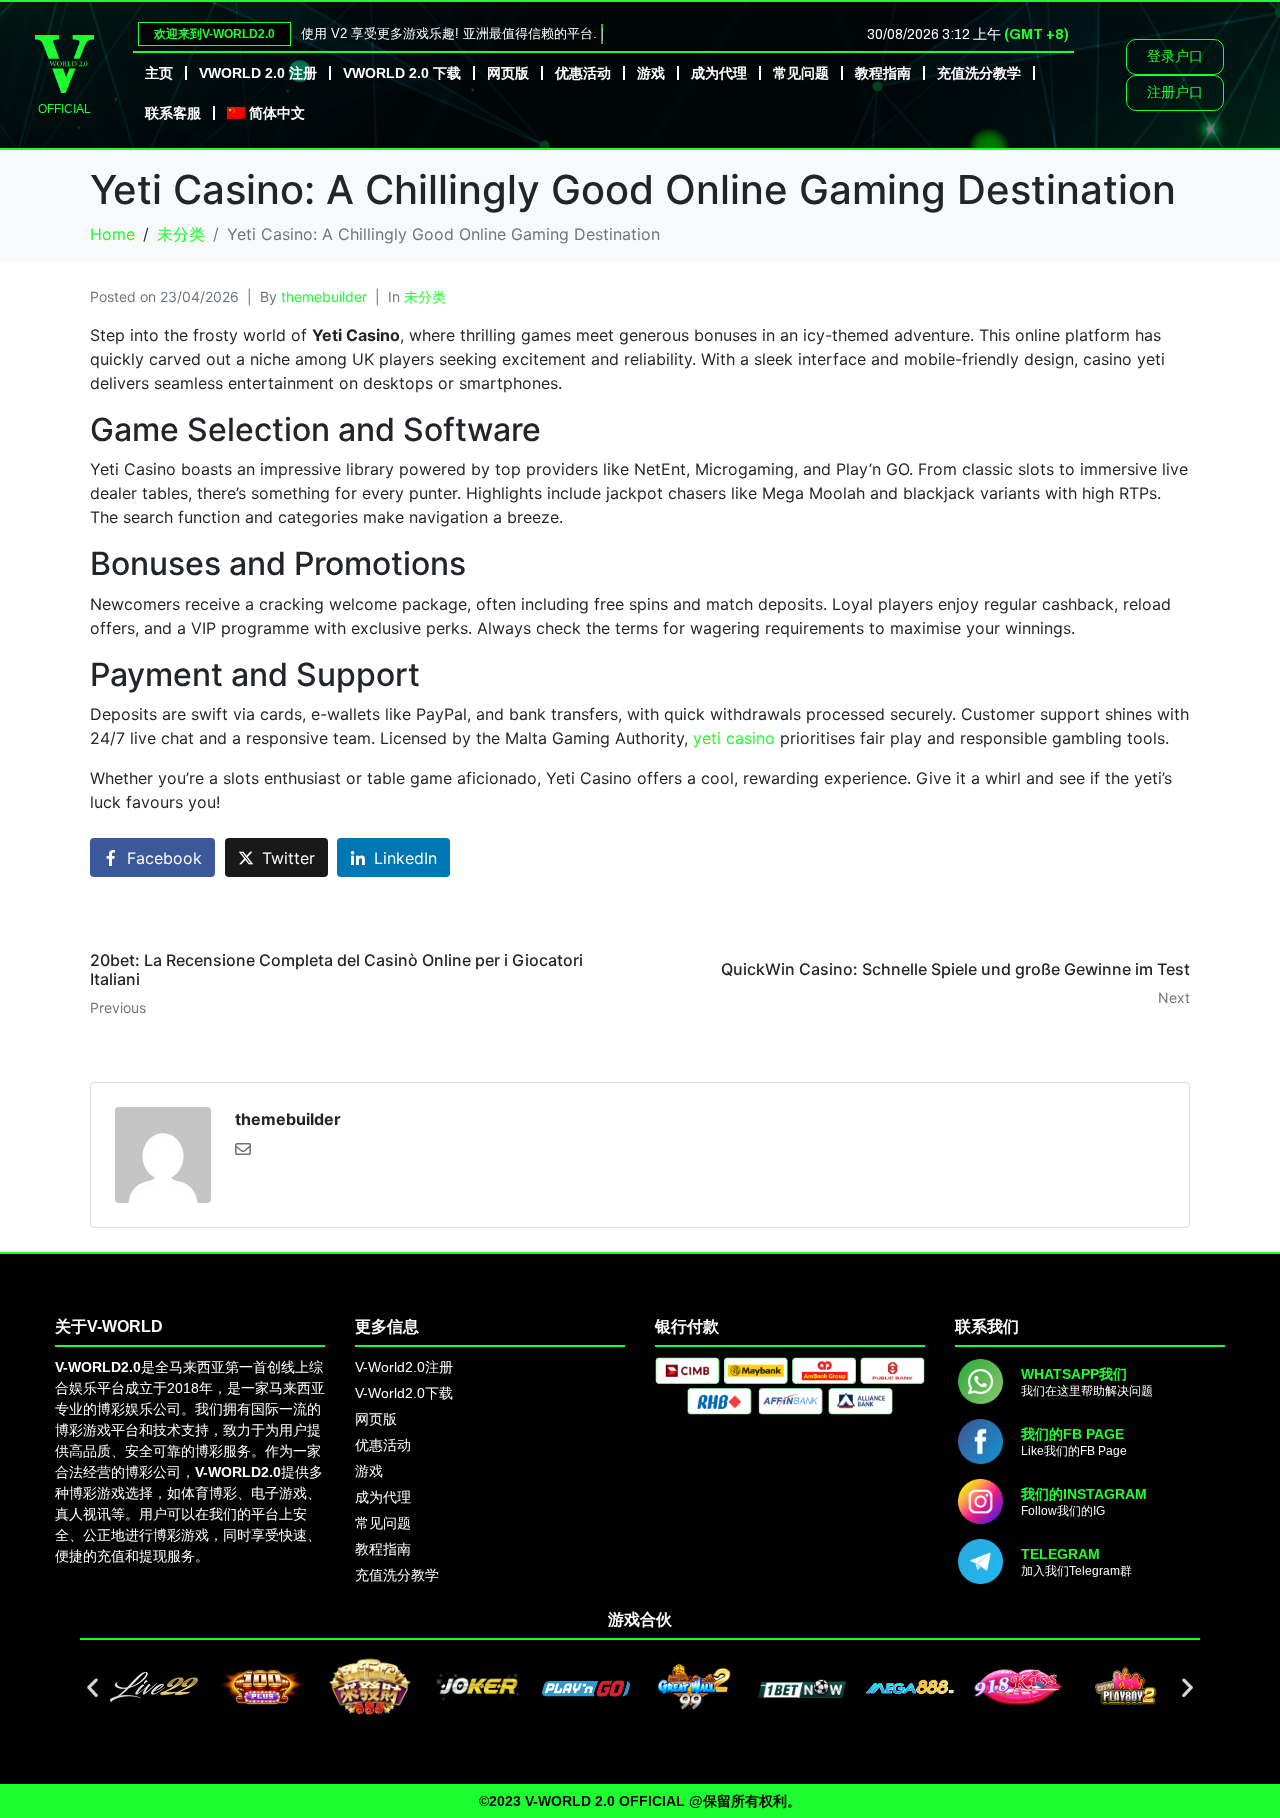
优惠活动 (583, 73)
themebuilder (324, 296)
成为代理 (719, 73)
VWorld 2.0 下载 (402, 73)
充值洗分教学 (979, 73)
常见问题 (801, 73)
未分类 (425, 296)
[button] (92, 1687)
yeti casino (734, 738)
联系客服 (173, 113)
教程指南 (883, 73)
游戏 (651, 73)
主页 (159, 73)
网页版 (508, 73)
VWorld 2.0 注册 (258, 73)
